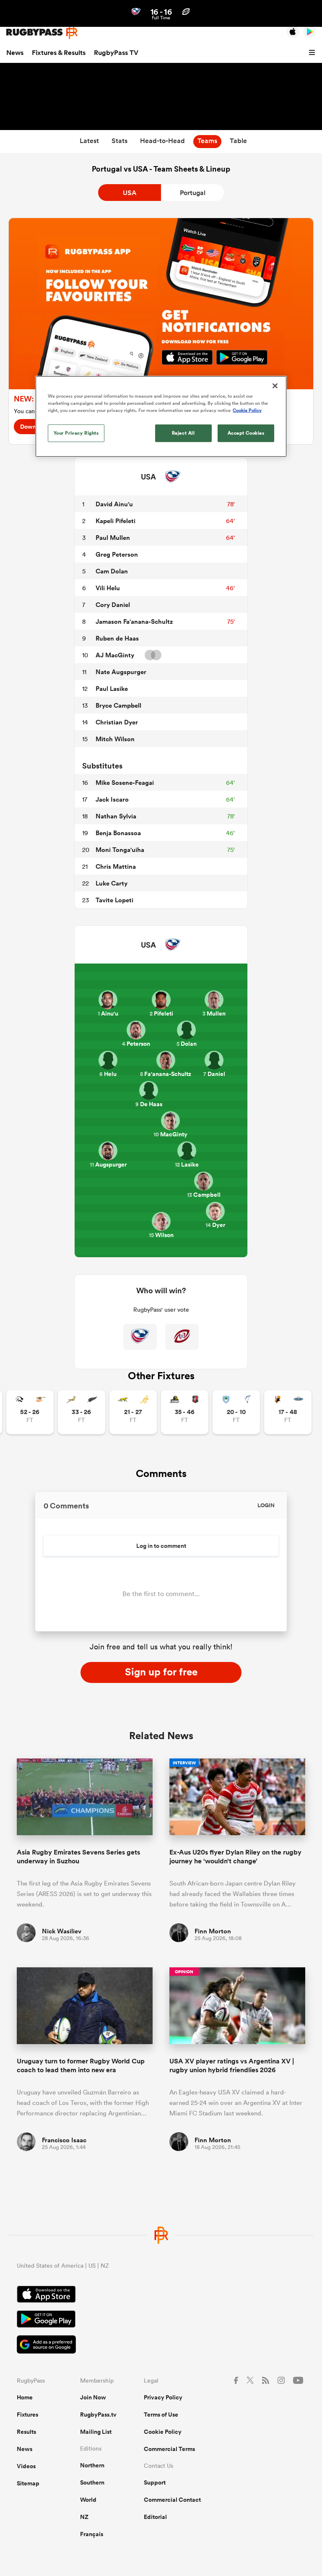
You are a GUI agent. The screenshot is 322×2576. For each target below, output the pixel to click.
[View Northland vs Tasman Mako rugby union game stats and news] (236, 1412)
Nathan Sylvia (116, 816)
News (15, 53)
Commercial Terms (169, 2449)
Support (155, 2482)
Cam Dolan (112, 571)
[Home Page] (42, 32)
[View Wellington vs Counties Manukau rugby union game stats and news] (185, 1412)
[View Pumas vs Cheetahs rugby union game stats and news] (30, 1412)
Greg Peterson (117, 554)
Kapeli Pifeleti (116, 521)
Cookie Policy (163, 2432)
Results (26, 2432)
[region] (161, 417)
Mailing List (96, 2432)
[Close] (275, 386)
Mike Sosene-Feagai (125, 783)
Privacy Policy (163, 2397)
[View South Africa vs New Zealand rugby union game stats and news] (82, 1412)
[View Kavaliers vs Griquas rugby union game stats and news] (288, 1412)
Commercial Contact (172, 2500)
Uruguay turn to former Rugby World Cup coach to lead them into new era (81, 2065)
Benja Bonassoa (118, 833)
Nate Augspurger (121, 672)
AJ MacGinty (115, 655)
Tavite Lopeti (114, 900)
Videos (26, 2466)
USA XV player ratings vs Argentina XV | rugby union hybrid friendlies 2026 (232, 2065)
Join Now (93, 2397)
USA (130, 193)
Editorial (155, 2517)
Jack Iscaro (112, 799)
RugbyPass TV (116, 53)
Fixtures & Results (59, 53)
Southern (92, 2482)
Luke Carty (112, 883)
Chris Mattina (116, 866)
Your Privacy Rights (76, 433)
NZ (84, 2517)
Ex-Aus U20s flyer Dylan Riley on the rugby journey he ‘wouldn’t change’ (235, 1857)
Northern (92, 2465)
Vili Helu (108, 588)
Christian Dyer (117, 722)
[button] (313, 53)
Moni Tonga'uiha (120, 850)
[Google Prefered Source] (161, 2345)
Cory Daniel (113, 605)
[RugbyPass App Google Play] (161, 2320)
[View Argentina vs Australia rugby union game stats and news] (133, 1412)
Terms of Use (161, 2415)
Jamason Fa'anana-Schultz (134, 621)
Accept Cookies (246, 433)
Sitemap (28, 2483)
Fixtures (27, 2415)
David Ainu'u (114, 504)
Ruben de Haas (117, 638)
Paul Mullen (113, 538)
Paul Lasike (112, 689)
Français (92, 2534)
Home (25, 2397)
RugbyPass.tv (98, 2415)
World (88, 2500)
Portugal (193, 193)
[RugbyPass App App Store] (161, 2295)
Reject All (183, 433)
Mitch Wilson (115, 739)
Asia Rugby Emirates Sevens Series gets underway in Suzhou (78, 1857)
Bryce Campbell (118, 705)
